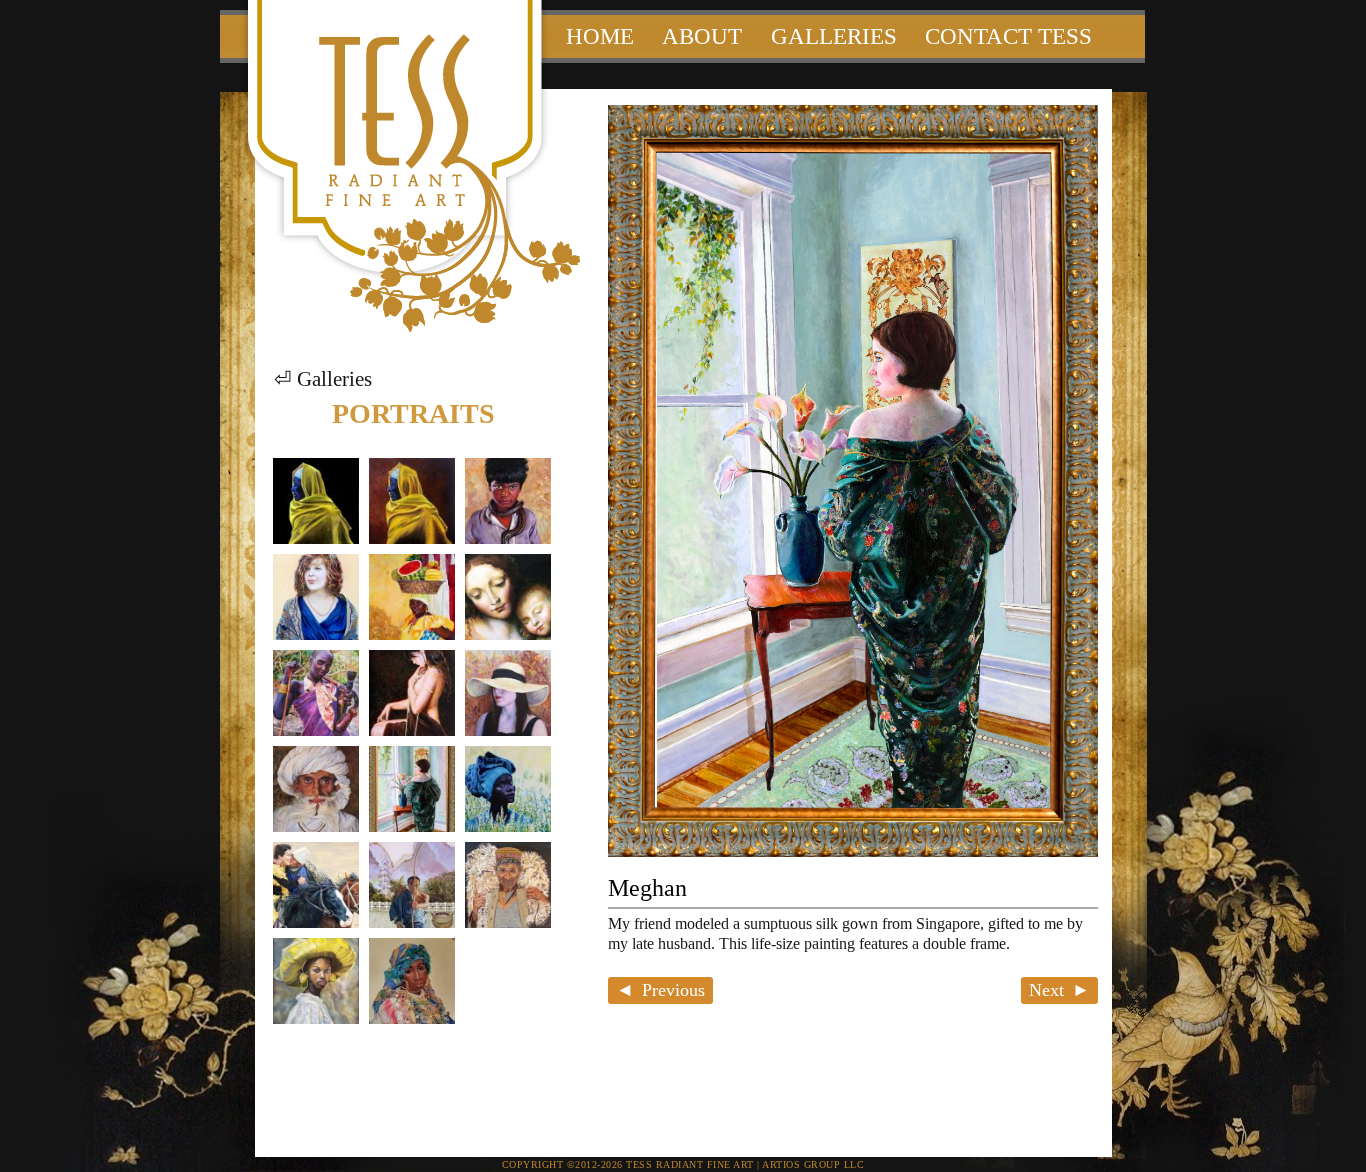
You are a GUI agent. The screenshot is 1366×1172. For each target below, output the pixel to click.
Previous (673, 990)
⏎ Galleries (323, 379)
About (702, 36)
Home (600, 36)
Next (1046, 990)
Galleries (834, 36)
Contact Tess (1008, 36)
